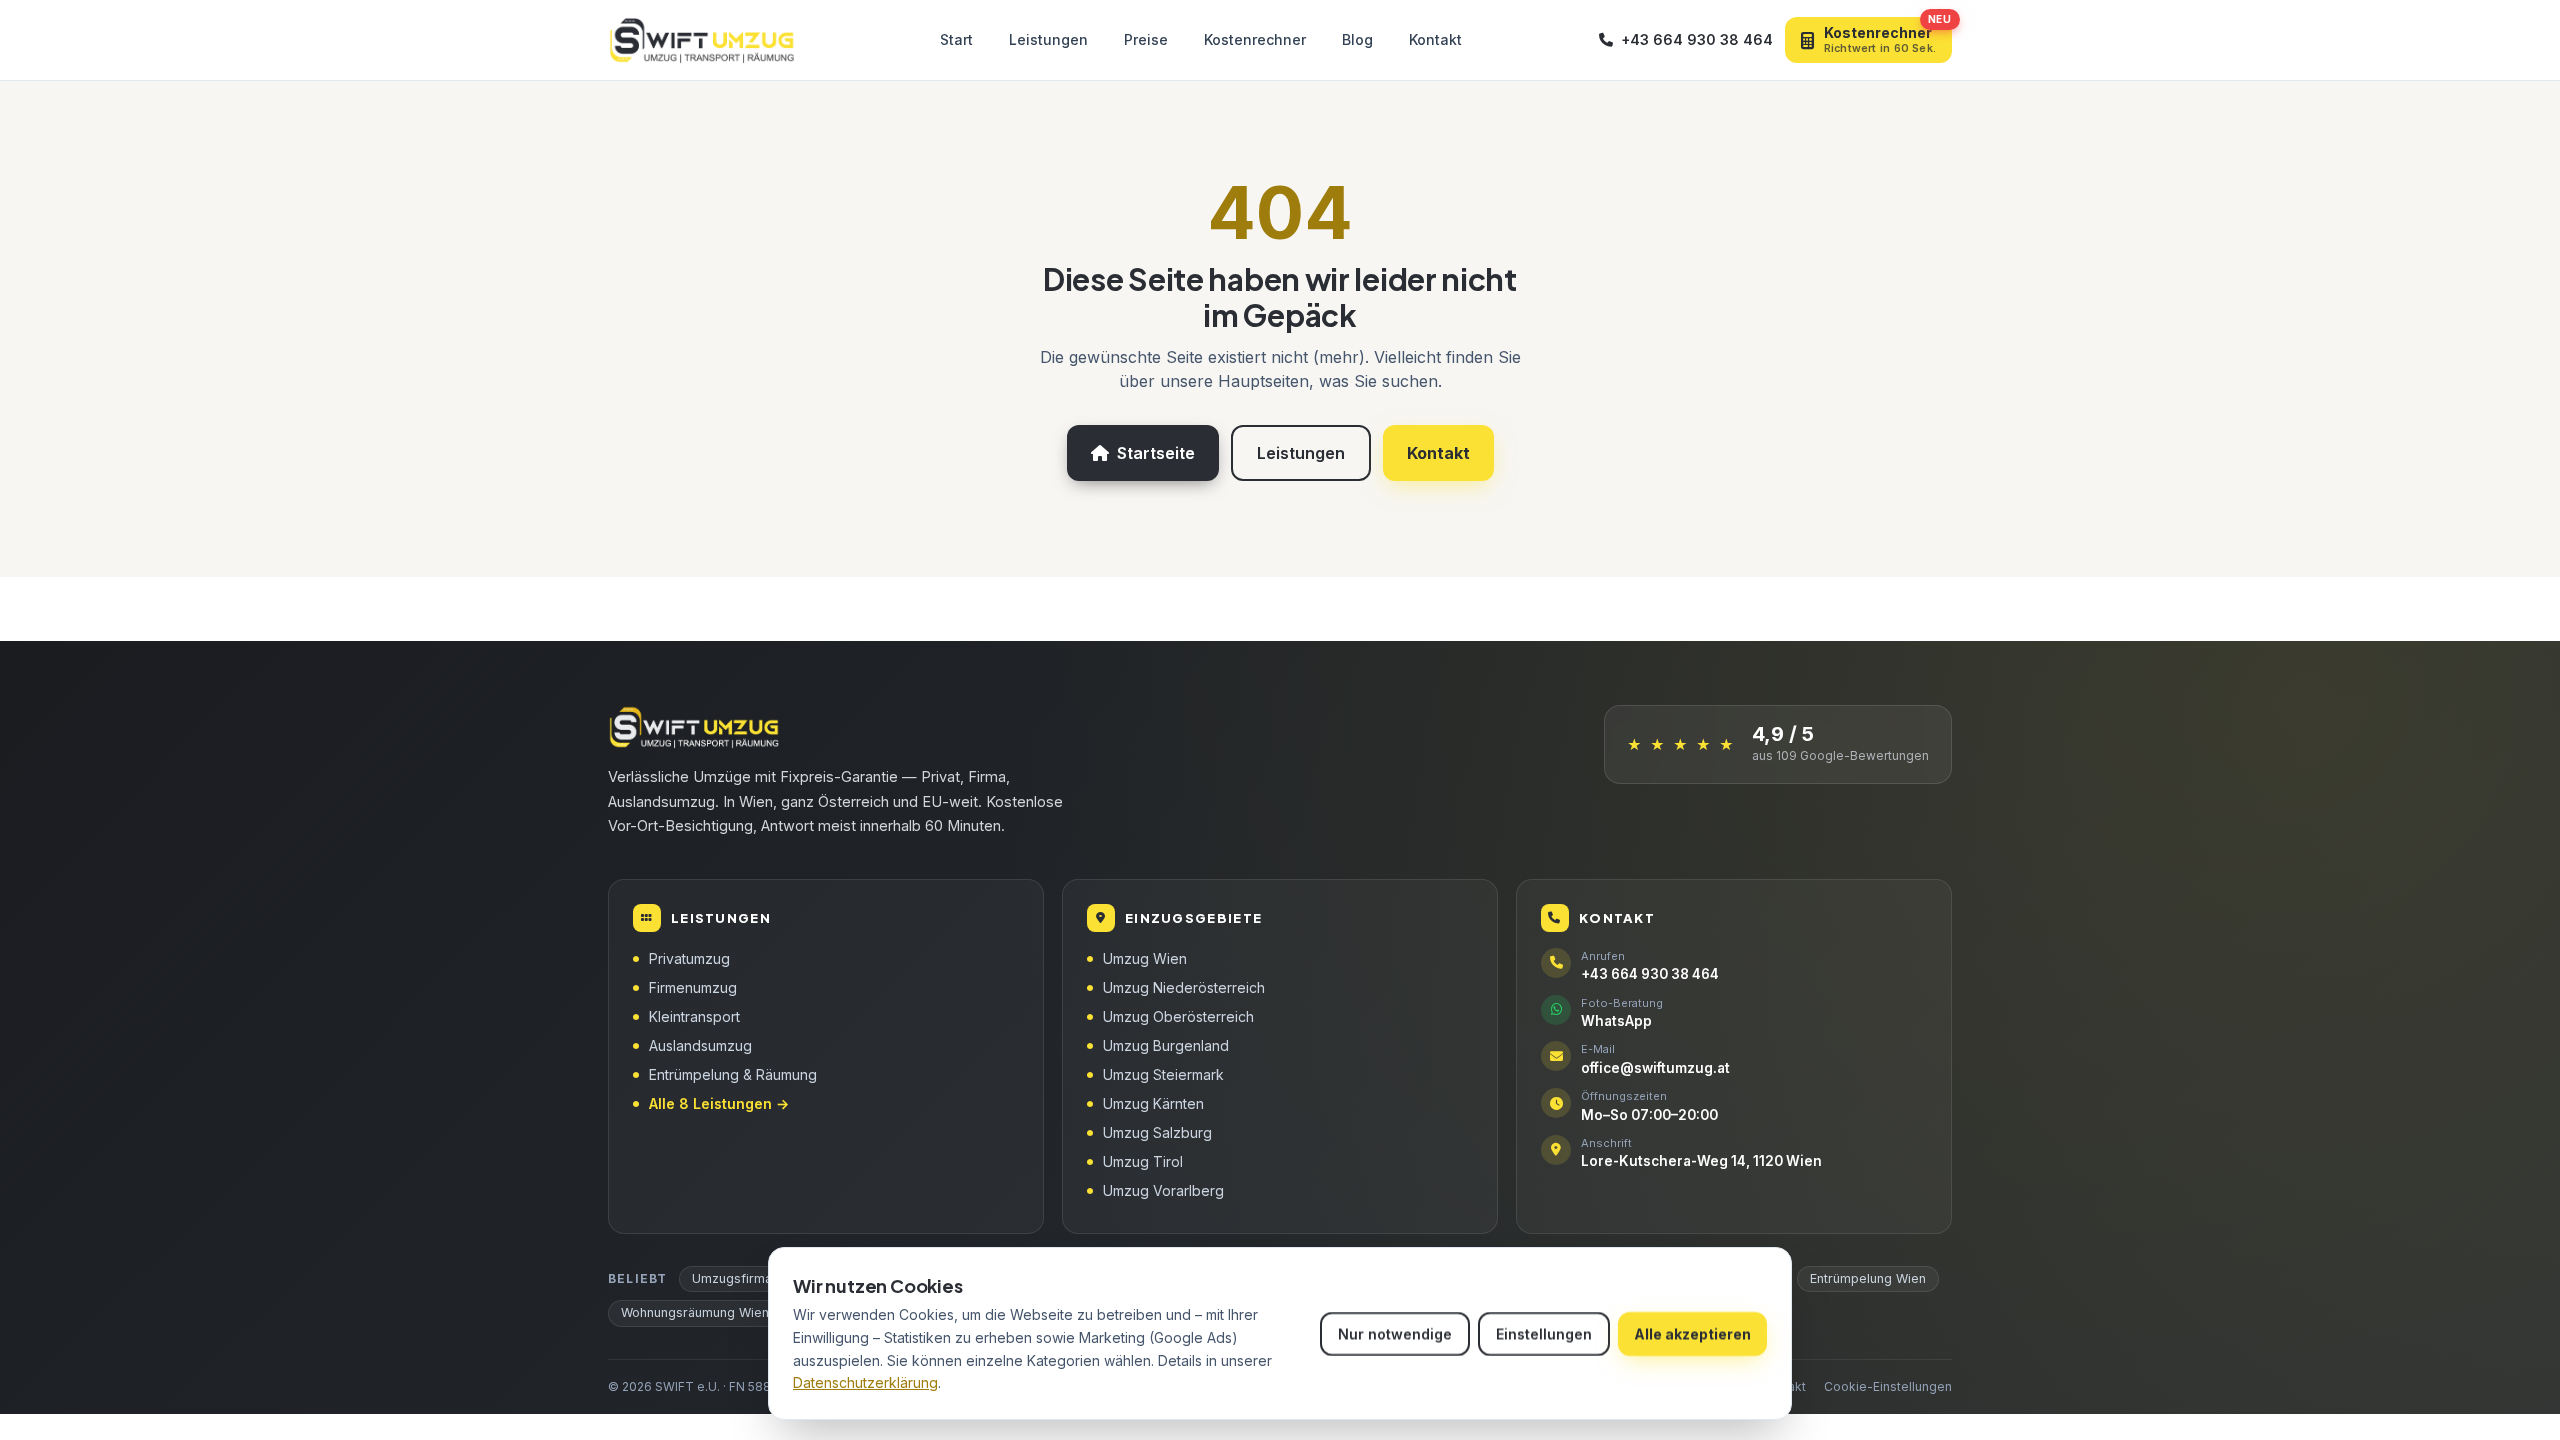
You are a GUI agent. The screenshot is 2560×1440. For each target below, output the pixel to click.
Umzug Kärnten (1153, 1103)
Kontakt (1435, 39)
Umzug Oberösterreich (1178, 1016)
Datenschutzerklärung (865, 1382)
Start (956, 39)
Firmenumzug (693, 987)
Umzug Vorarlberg (1163, 1190)
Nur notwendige (1395, 1333)
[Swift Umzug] (705, 40)
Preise (1146, 39)
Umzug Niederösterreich (1184, 987)
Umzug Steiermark (1163, 1074)
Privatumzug (689, 958)
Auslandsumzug (700, 1045)
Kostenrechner (1255, 39)
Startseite (1156, 453)
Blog (1357, 39)
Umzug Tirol (1143, 1161)
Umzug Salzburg (1157, 1132)
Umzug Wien (1145, 958)
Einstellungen (1544, 1333)
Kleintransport (694, 1016)
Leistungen (1048, 39)
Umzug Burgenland (1166, 1045)
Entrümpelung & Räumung (733, 1074)
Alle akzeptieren (1692, 1333)
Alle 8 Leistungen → (719, 1103)
